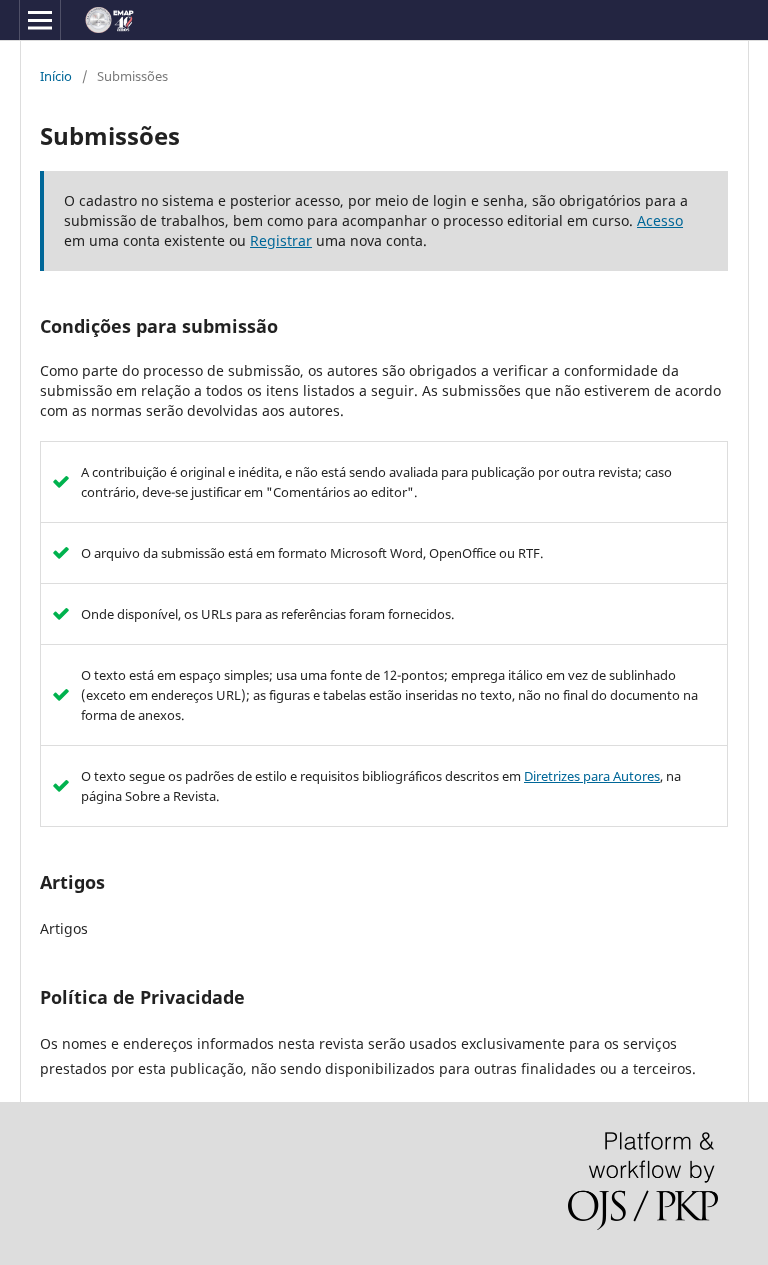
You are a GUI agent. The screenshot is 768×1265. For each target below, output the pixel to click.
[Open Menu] (40, 20)
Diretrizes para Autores (592, 776)
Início (56, 76)
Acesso (660, 220)
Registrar (281, 240)
